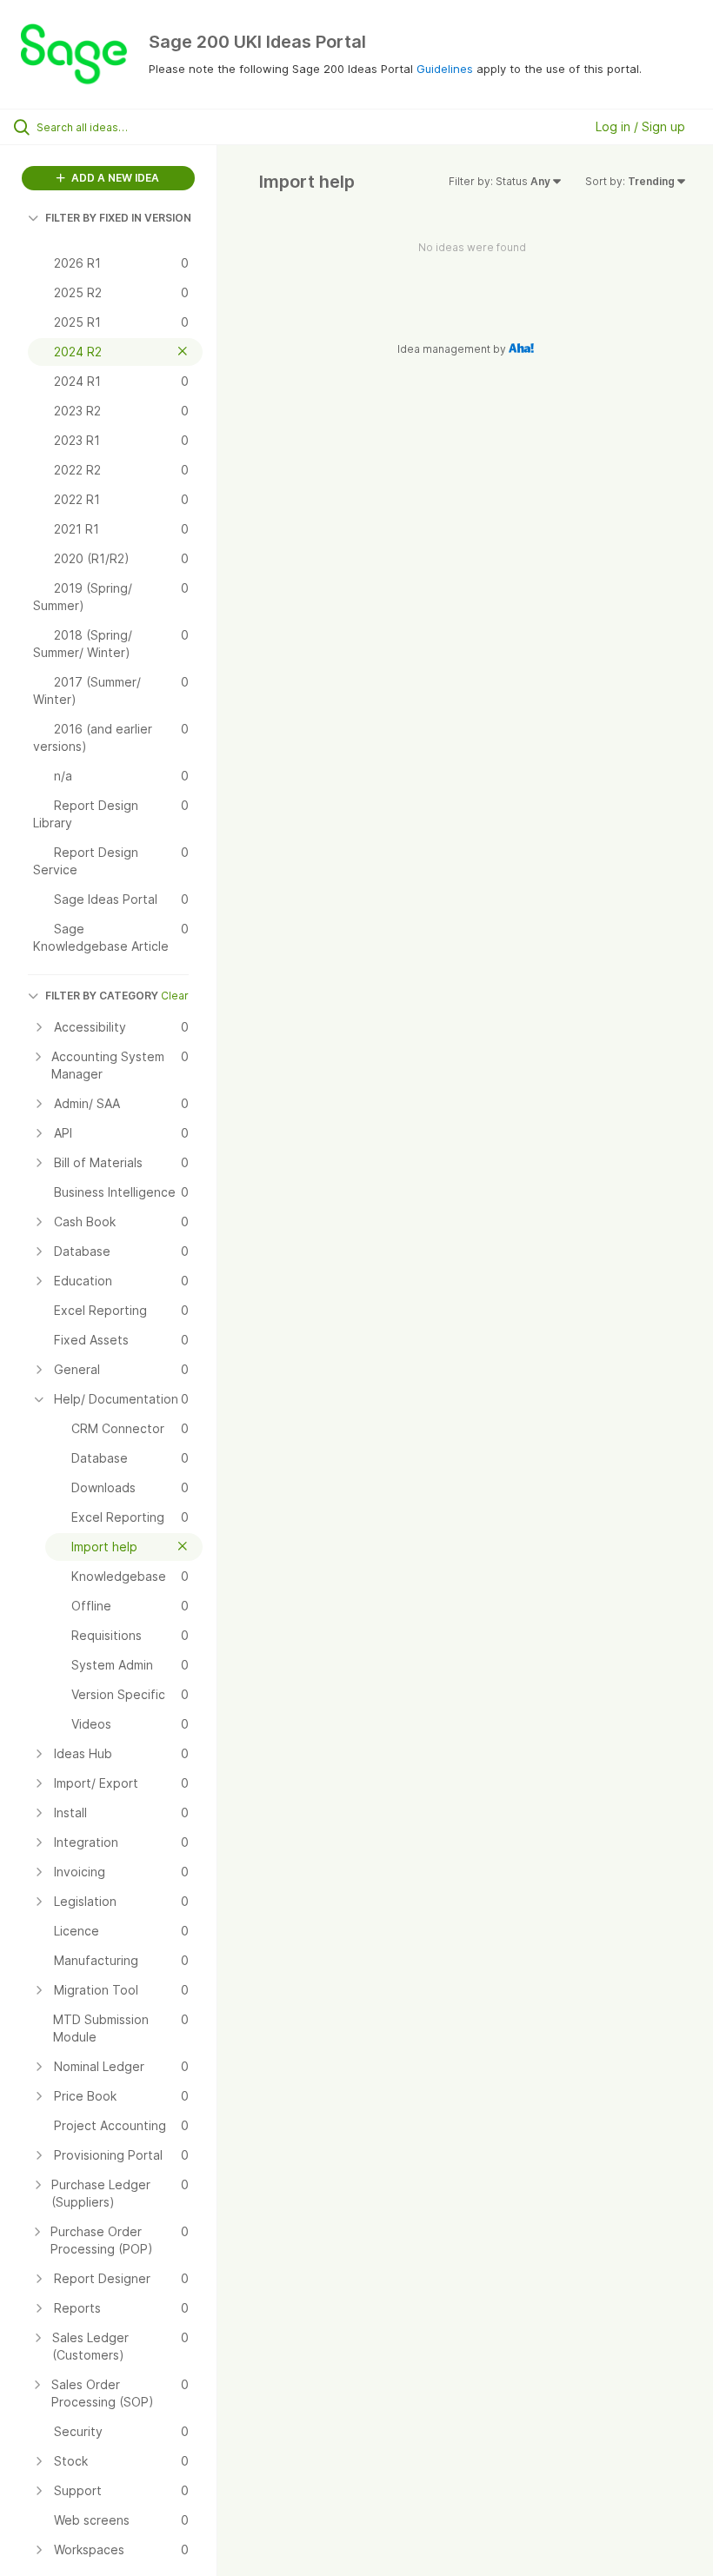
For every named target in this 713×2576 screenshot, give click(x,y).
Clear (175, 996)
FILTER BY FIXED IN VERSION (118, 218)
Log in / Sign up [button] (640, 126)
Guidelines (445, 69)
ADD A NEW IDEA (114, 178)
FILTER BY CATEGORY (102, 996)
